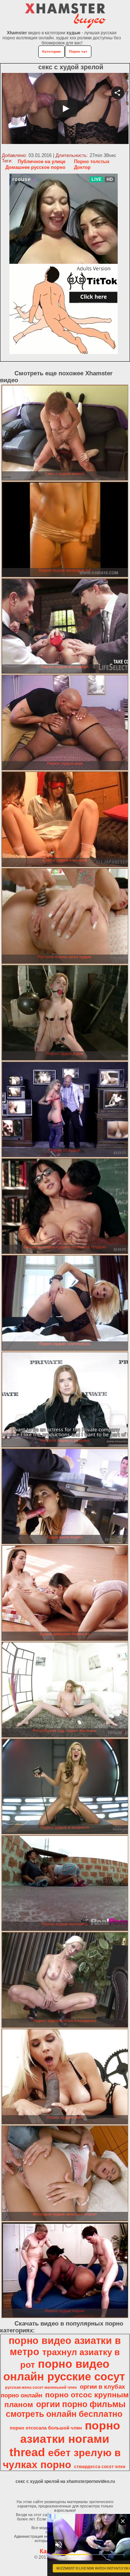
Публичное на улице (42, 161)
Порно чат (78, 51)
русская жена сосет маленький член (41, 2387)
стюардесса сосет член (100, 2467)
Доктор (82, 167)
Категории (51, 51)
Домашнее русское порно (35, 167)
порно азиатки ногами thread (65, 2439)
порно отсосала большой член (46, 2428)
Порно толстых (92, 161)
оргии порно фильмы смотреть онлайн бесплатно (66, 2409)
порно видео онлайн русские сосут (64, 2370)
